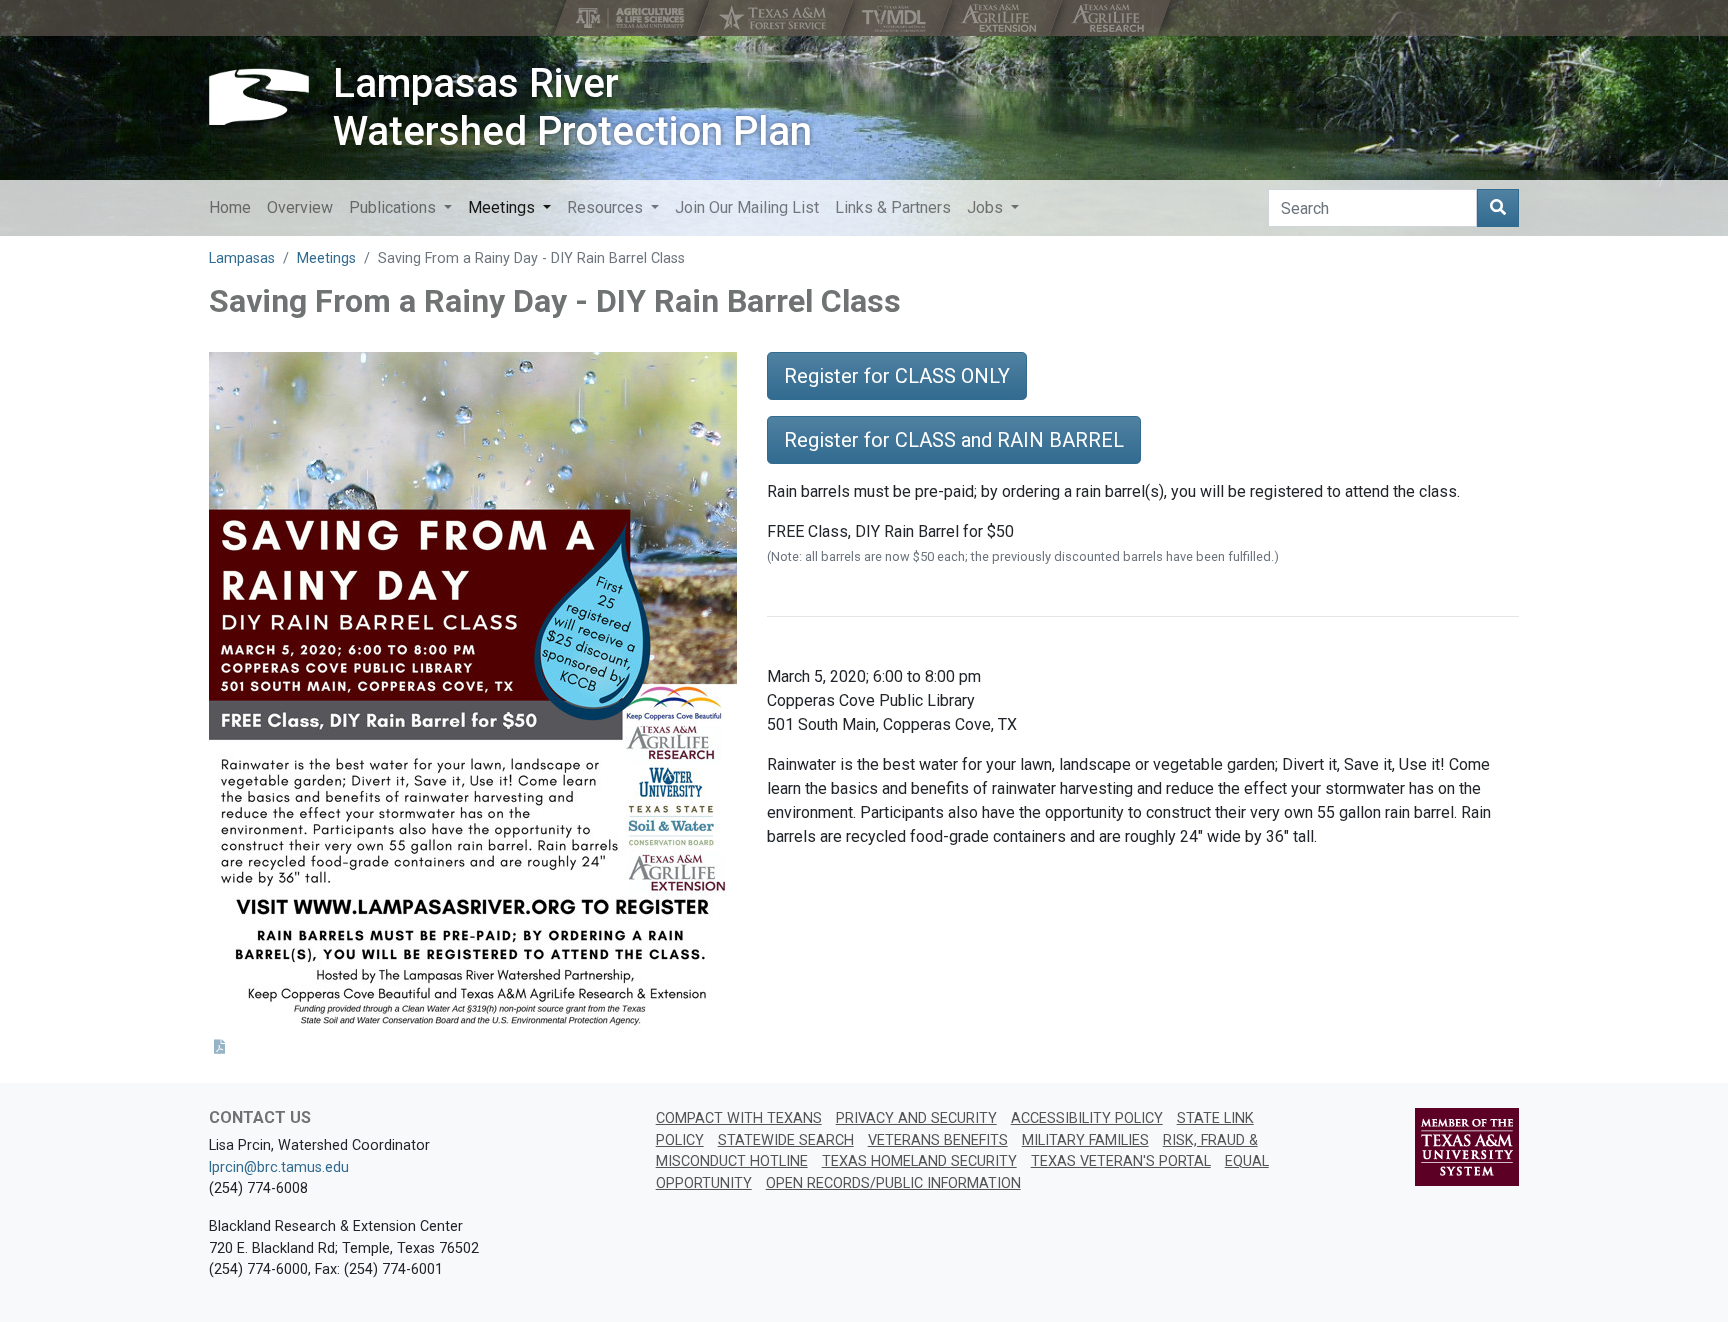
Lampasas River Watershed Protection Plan (572, 107)
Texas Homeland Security (919, 1161)
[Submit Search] (1498, 208)
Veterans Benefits (938, 1140)
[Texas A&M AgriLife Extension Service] (1000, 18)
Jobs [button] (987, 207)
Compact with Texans (739, 1118)
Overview (300, 207)
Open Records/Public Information (893, 1183)
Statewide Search (786, 1140)
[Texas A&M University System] (1467, 1146)
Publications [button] (394, 207)
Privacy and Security (916, 1118)
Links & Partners (893, 207)
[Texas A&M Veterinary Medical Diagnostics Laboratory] (896, 18)
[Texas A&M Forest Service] (775, 18)
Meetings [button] (503, 207)
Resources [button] (607, 207)
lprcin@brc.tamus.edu (279, 1167)
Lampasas (242, 258)
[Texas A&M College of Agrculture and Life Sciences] (632, 18)
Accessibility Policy (1087, 1118)
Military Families (1085, 1140)
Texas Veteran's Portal (1121, 1161)
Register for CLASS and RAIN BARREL (954, 440)
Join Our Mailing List (747, 207)
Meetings (326, 258)
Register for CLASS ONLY (897, 376)
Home (230, 207)
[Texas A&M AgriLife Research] (1109, 18)
